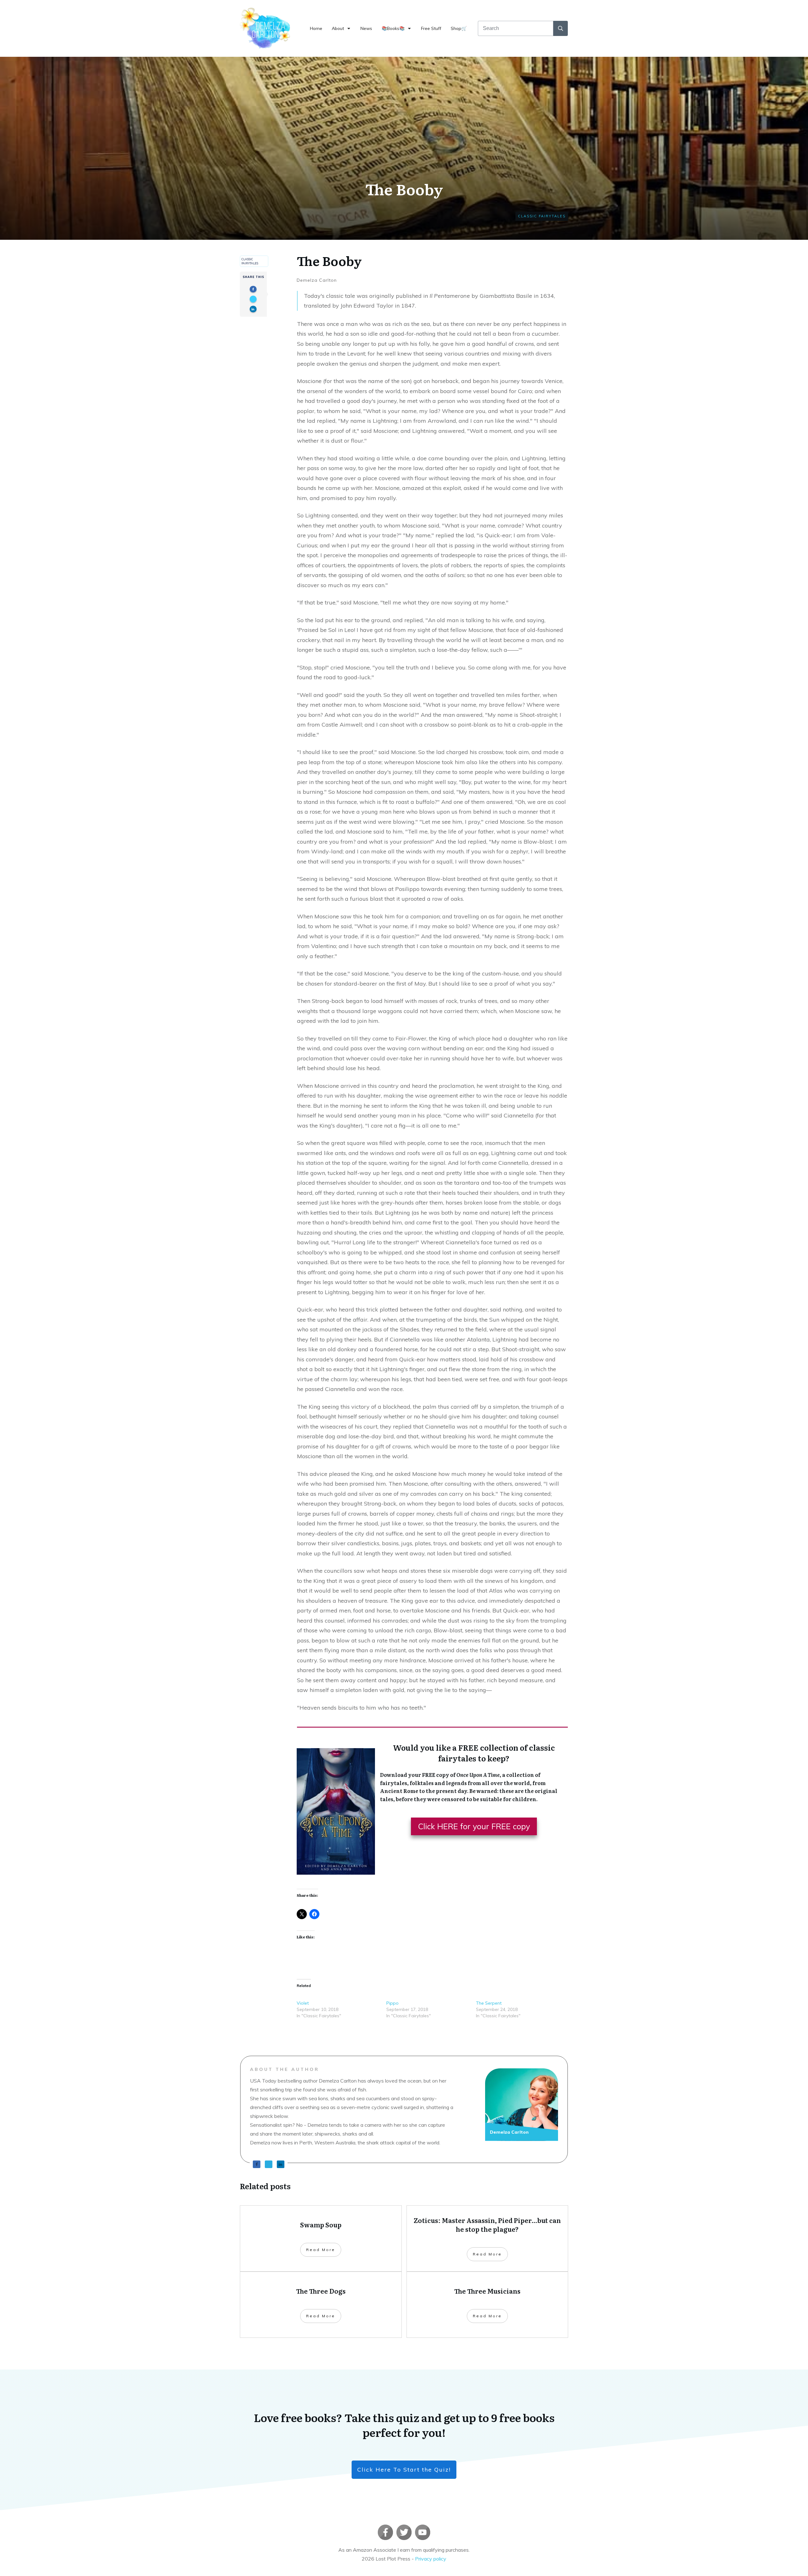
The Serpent (489, 2003)
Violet (303, 2003)
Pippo (392, 2003)
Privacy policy (431, 2559)
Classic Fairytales (542, 216)
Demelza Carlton (317, 280)
